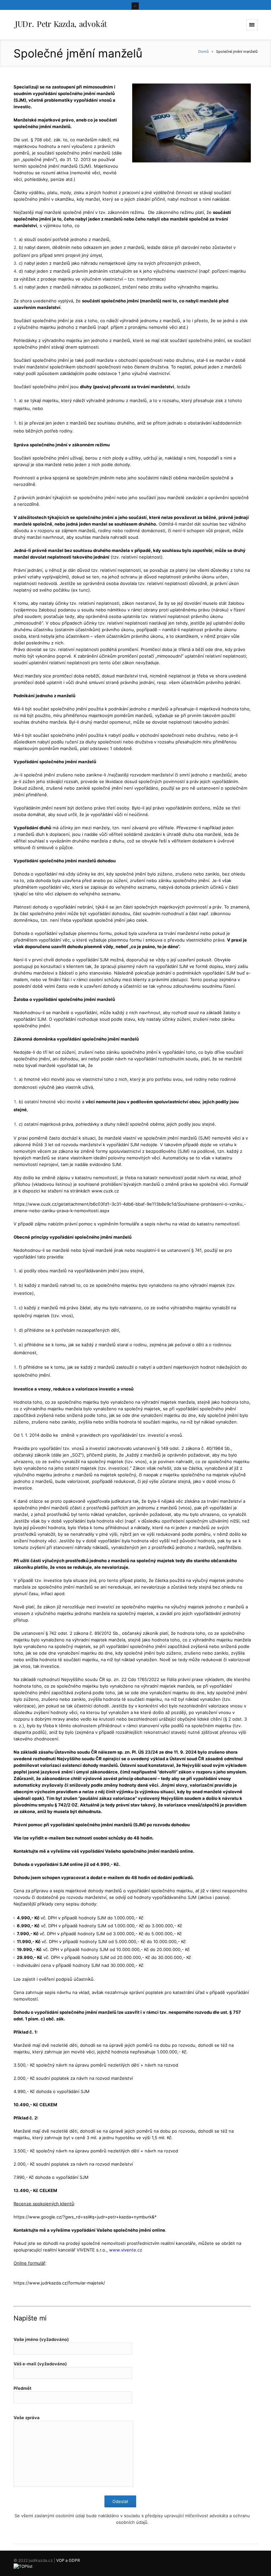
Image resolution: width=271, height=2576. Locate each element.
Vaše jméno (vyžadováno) (41, 2339)
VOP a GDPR (68, 2560)
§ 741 (196, 1250)
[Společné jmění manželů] (192, 123)
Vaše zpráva (27, 2418)
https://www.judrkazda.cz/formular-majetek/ (59, 2283)
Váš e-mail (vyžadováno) (40, 2364)
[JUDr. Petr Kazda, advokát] (60, 25)
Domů (203, 52)
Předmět (22, 2388)
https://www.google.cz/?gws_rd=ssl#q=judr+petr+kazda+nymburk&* (85, 2217)
